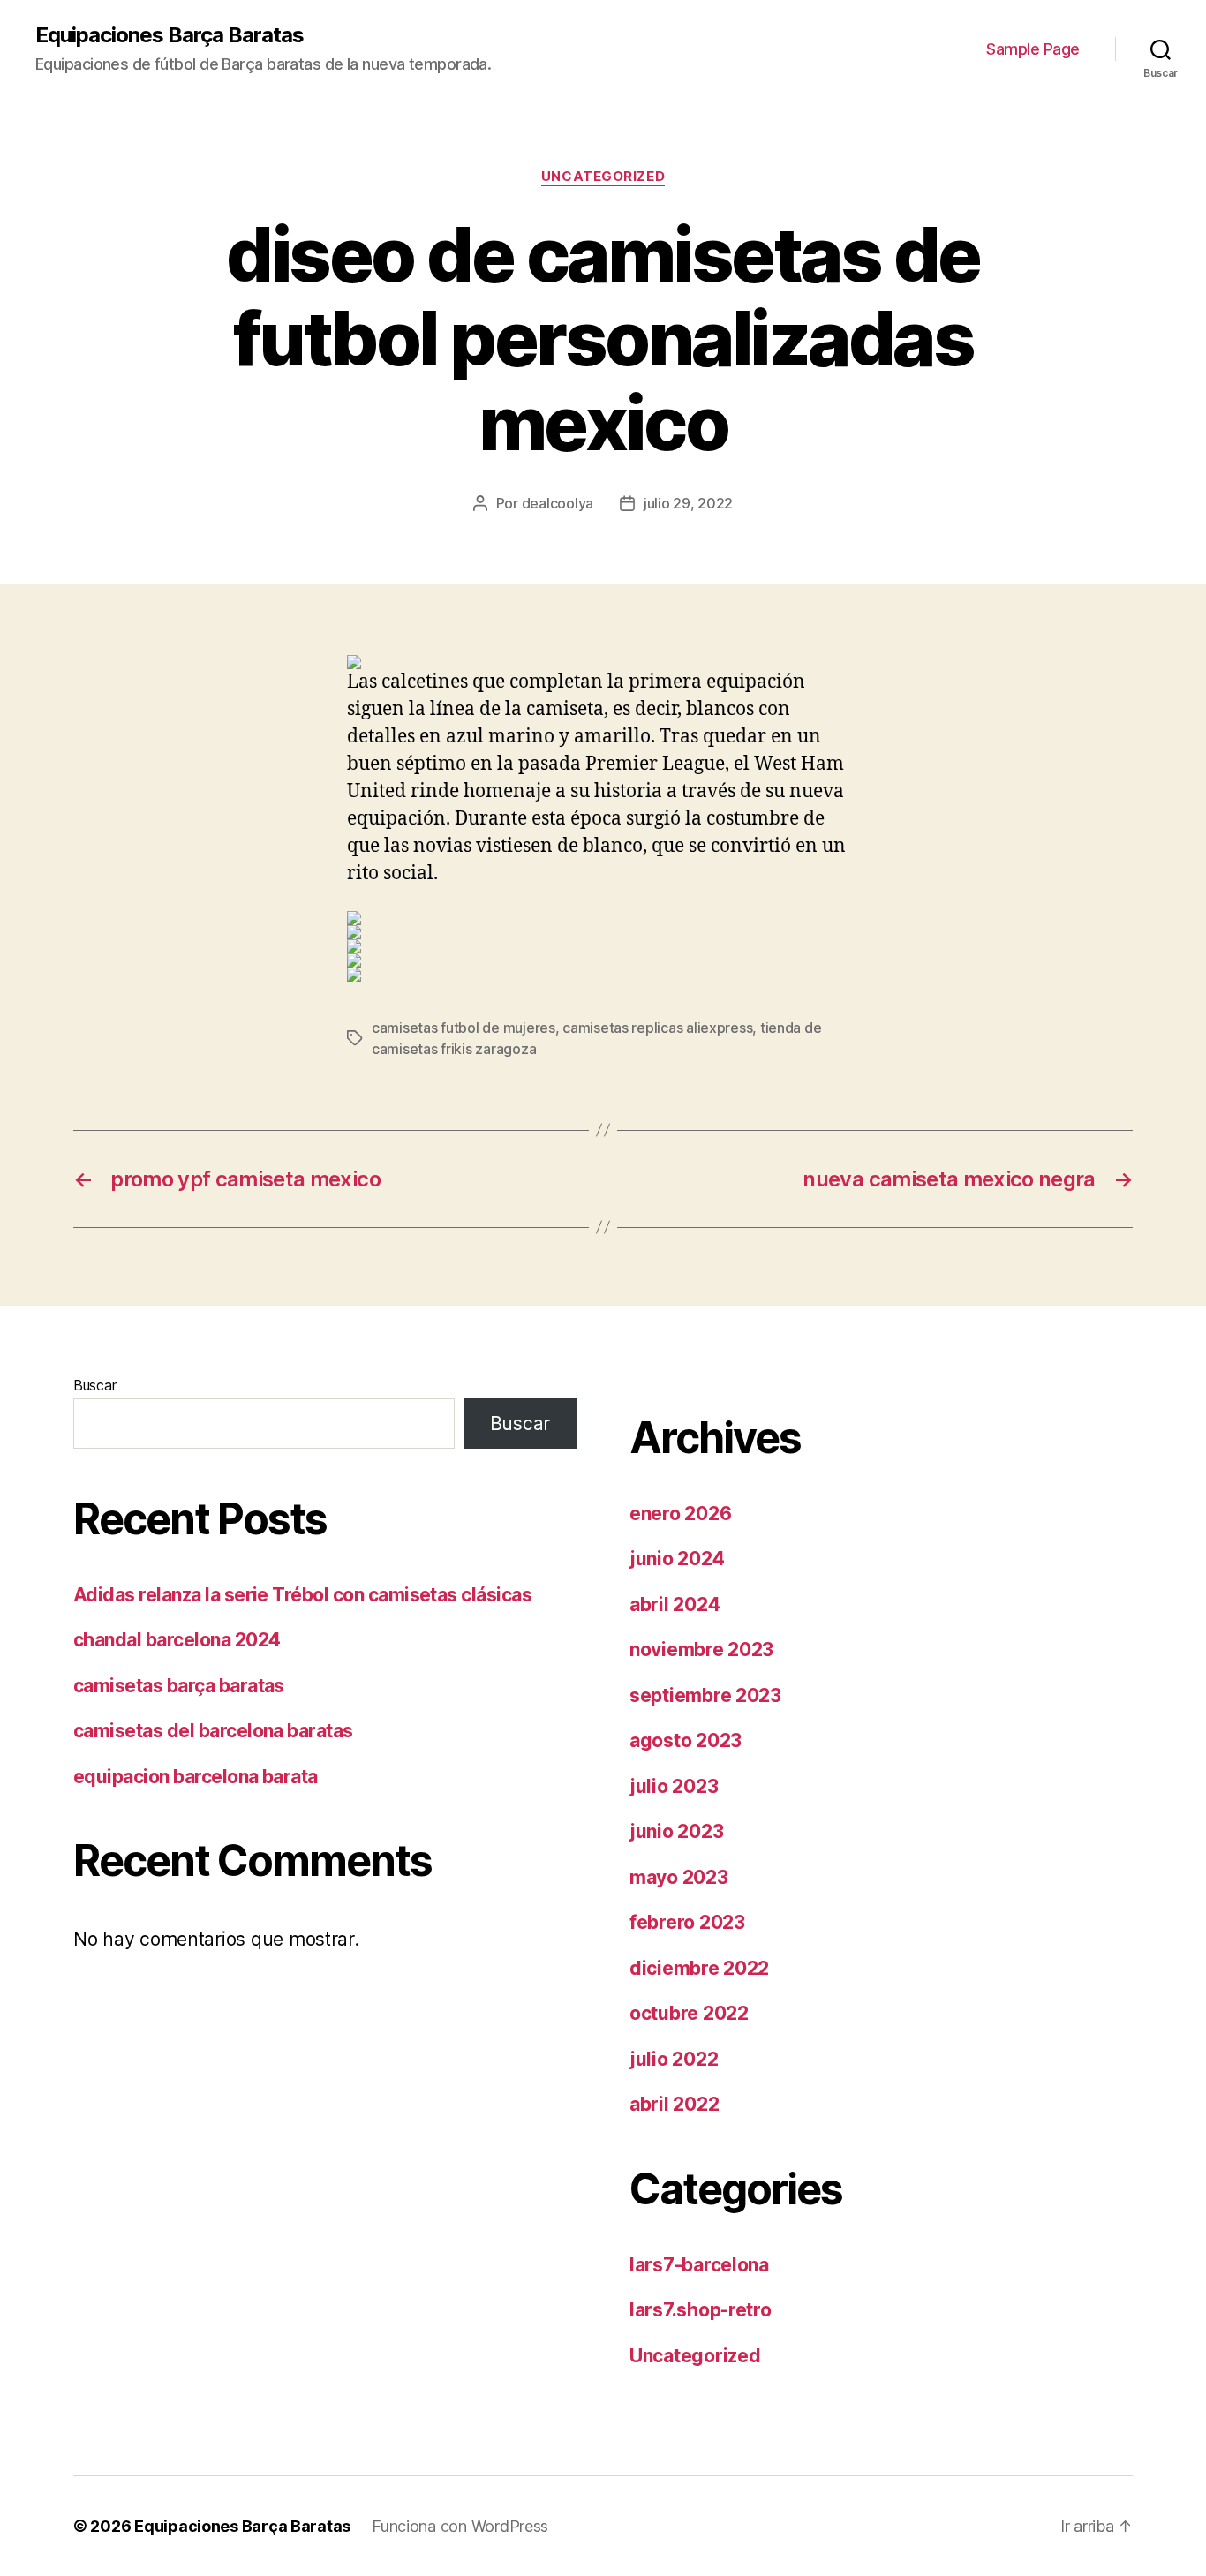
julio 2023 (674, 1786)
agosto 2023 (686, 1740)
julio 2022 (674, 2059)
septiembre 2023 (705, 1695)
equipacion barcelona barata (196, 1777)
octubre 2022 (689, 2013)
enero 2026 (680, 1514)
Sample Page (1033, 49)
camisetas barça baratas (179, 1686)
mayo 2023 (679, 1877)
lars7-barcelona (699, 2265)
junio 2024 (677, 1559)
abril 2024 (675, 1604)
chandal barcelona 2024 (177, 1640)
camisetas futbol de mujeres (464, 1028)
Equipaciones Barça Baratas (170, 35)
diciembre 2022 (699, 1968)
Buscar (94, 1385)
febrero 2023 (687, 1922)
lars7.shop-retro (701, 2310)
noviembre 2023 (701, 1650)
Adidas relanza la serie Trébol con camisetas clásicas (302, 1595)
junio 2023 (676, 1831)
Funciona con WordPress (460, 2526)
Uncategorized (603, 177)
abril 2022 (674, 2104)
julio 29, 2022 (688, 503)
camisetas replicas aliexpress (657, 1028)
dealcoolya (558, 503)
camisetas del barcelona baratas (213, 1731)
